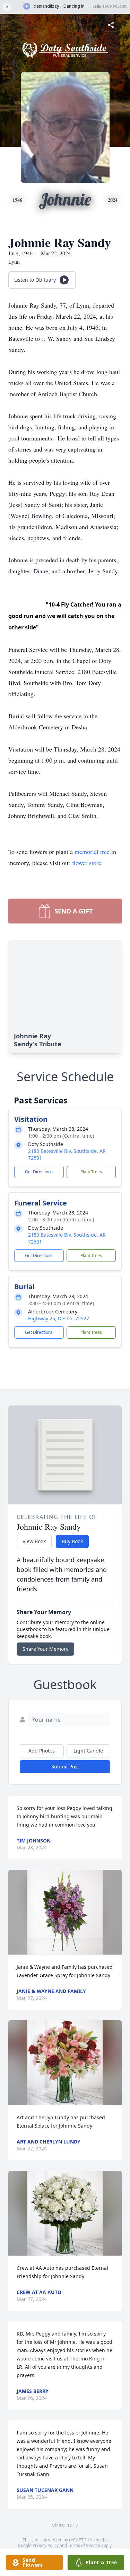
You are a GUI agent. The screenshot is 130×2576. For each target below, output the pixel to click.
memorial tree (92, 852)
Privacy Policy (46, 2545)
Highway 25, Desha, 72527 (59, 1318)
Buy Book (72, 1541)
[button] (65, 1912)
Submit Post (65, 1767)
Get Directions (39, 1172)
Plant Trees (91, 1172)
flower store (87, 863)
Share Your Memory (45, 1649)
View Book (34, 1541)
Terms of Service (84, 2545)
